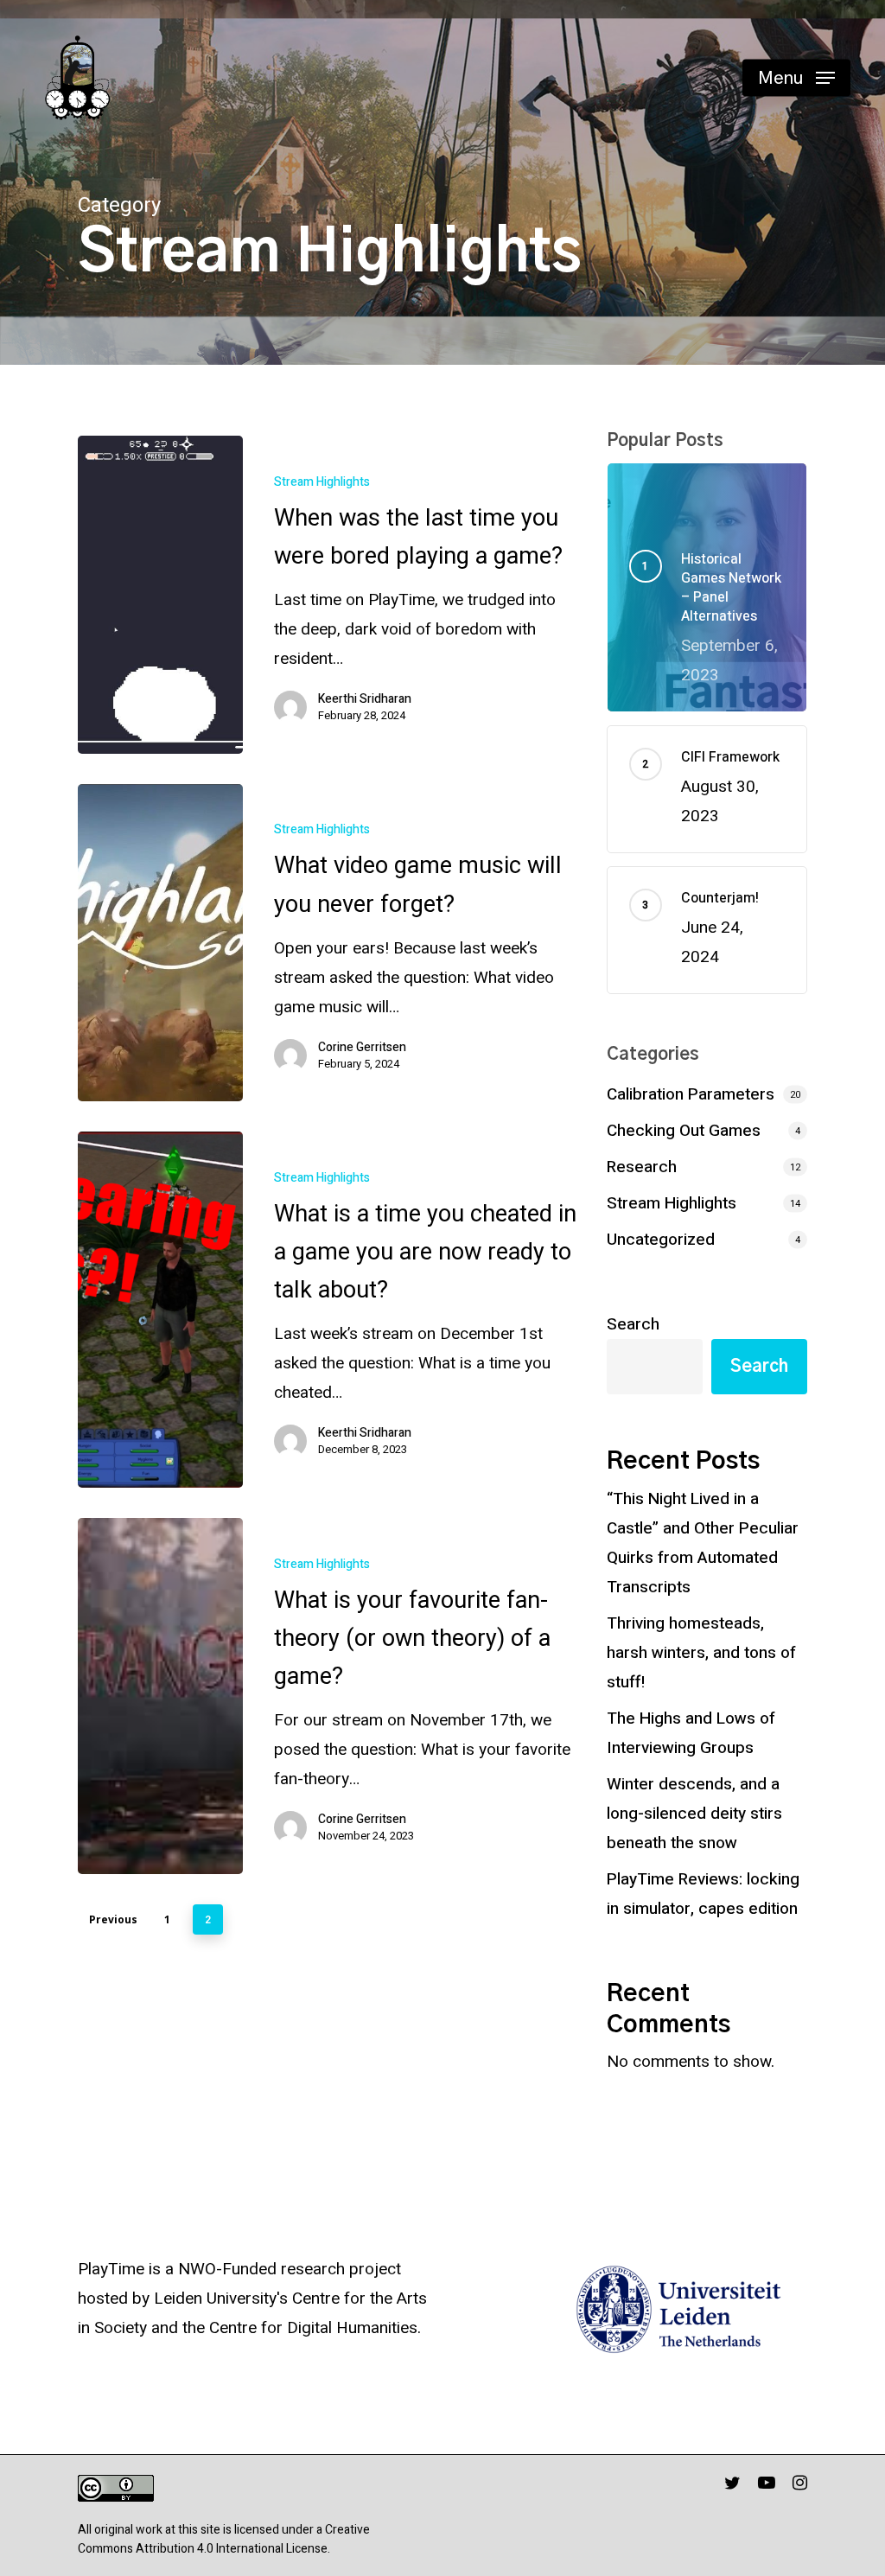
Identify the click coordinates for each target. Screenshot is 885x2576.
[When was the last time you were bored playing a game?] (160, 595)
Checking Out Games (684, 1131)
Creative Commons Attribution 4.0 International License (224, 2539)
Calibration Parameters (691, 1094)
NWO (197, 2269)
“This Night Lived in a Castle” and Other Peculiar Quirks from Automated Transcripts (703, 1543)
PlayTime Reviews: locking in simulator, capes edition (703, 1894)
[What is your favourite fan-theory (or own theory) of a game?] (160, 1696)
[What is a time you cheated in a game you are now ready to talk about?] (160, 1310)
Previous (113, 1919)
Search (633, 1324)
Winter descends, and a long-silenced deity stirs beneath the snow (694, 1814)
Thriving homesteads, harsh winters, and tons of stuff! (701, 1653)
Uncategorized (661, 1240)
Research (642, 1167)
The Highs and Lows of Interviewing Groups (691, 1733)
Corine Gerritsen (362, 1048)
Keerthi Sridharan (365, 699)
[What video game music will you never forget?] (160, 943)
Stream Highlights (322, 482)
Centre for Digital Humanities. (315, 2328)
